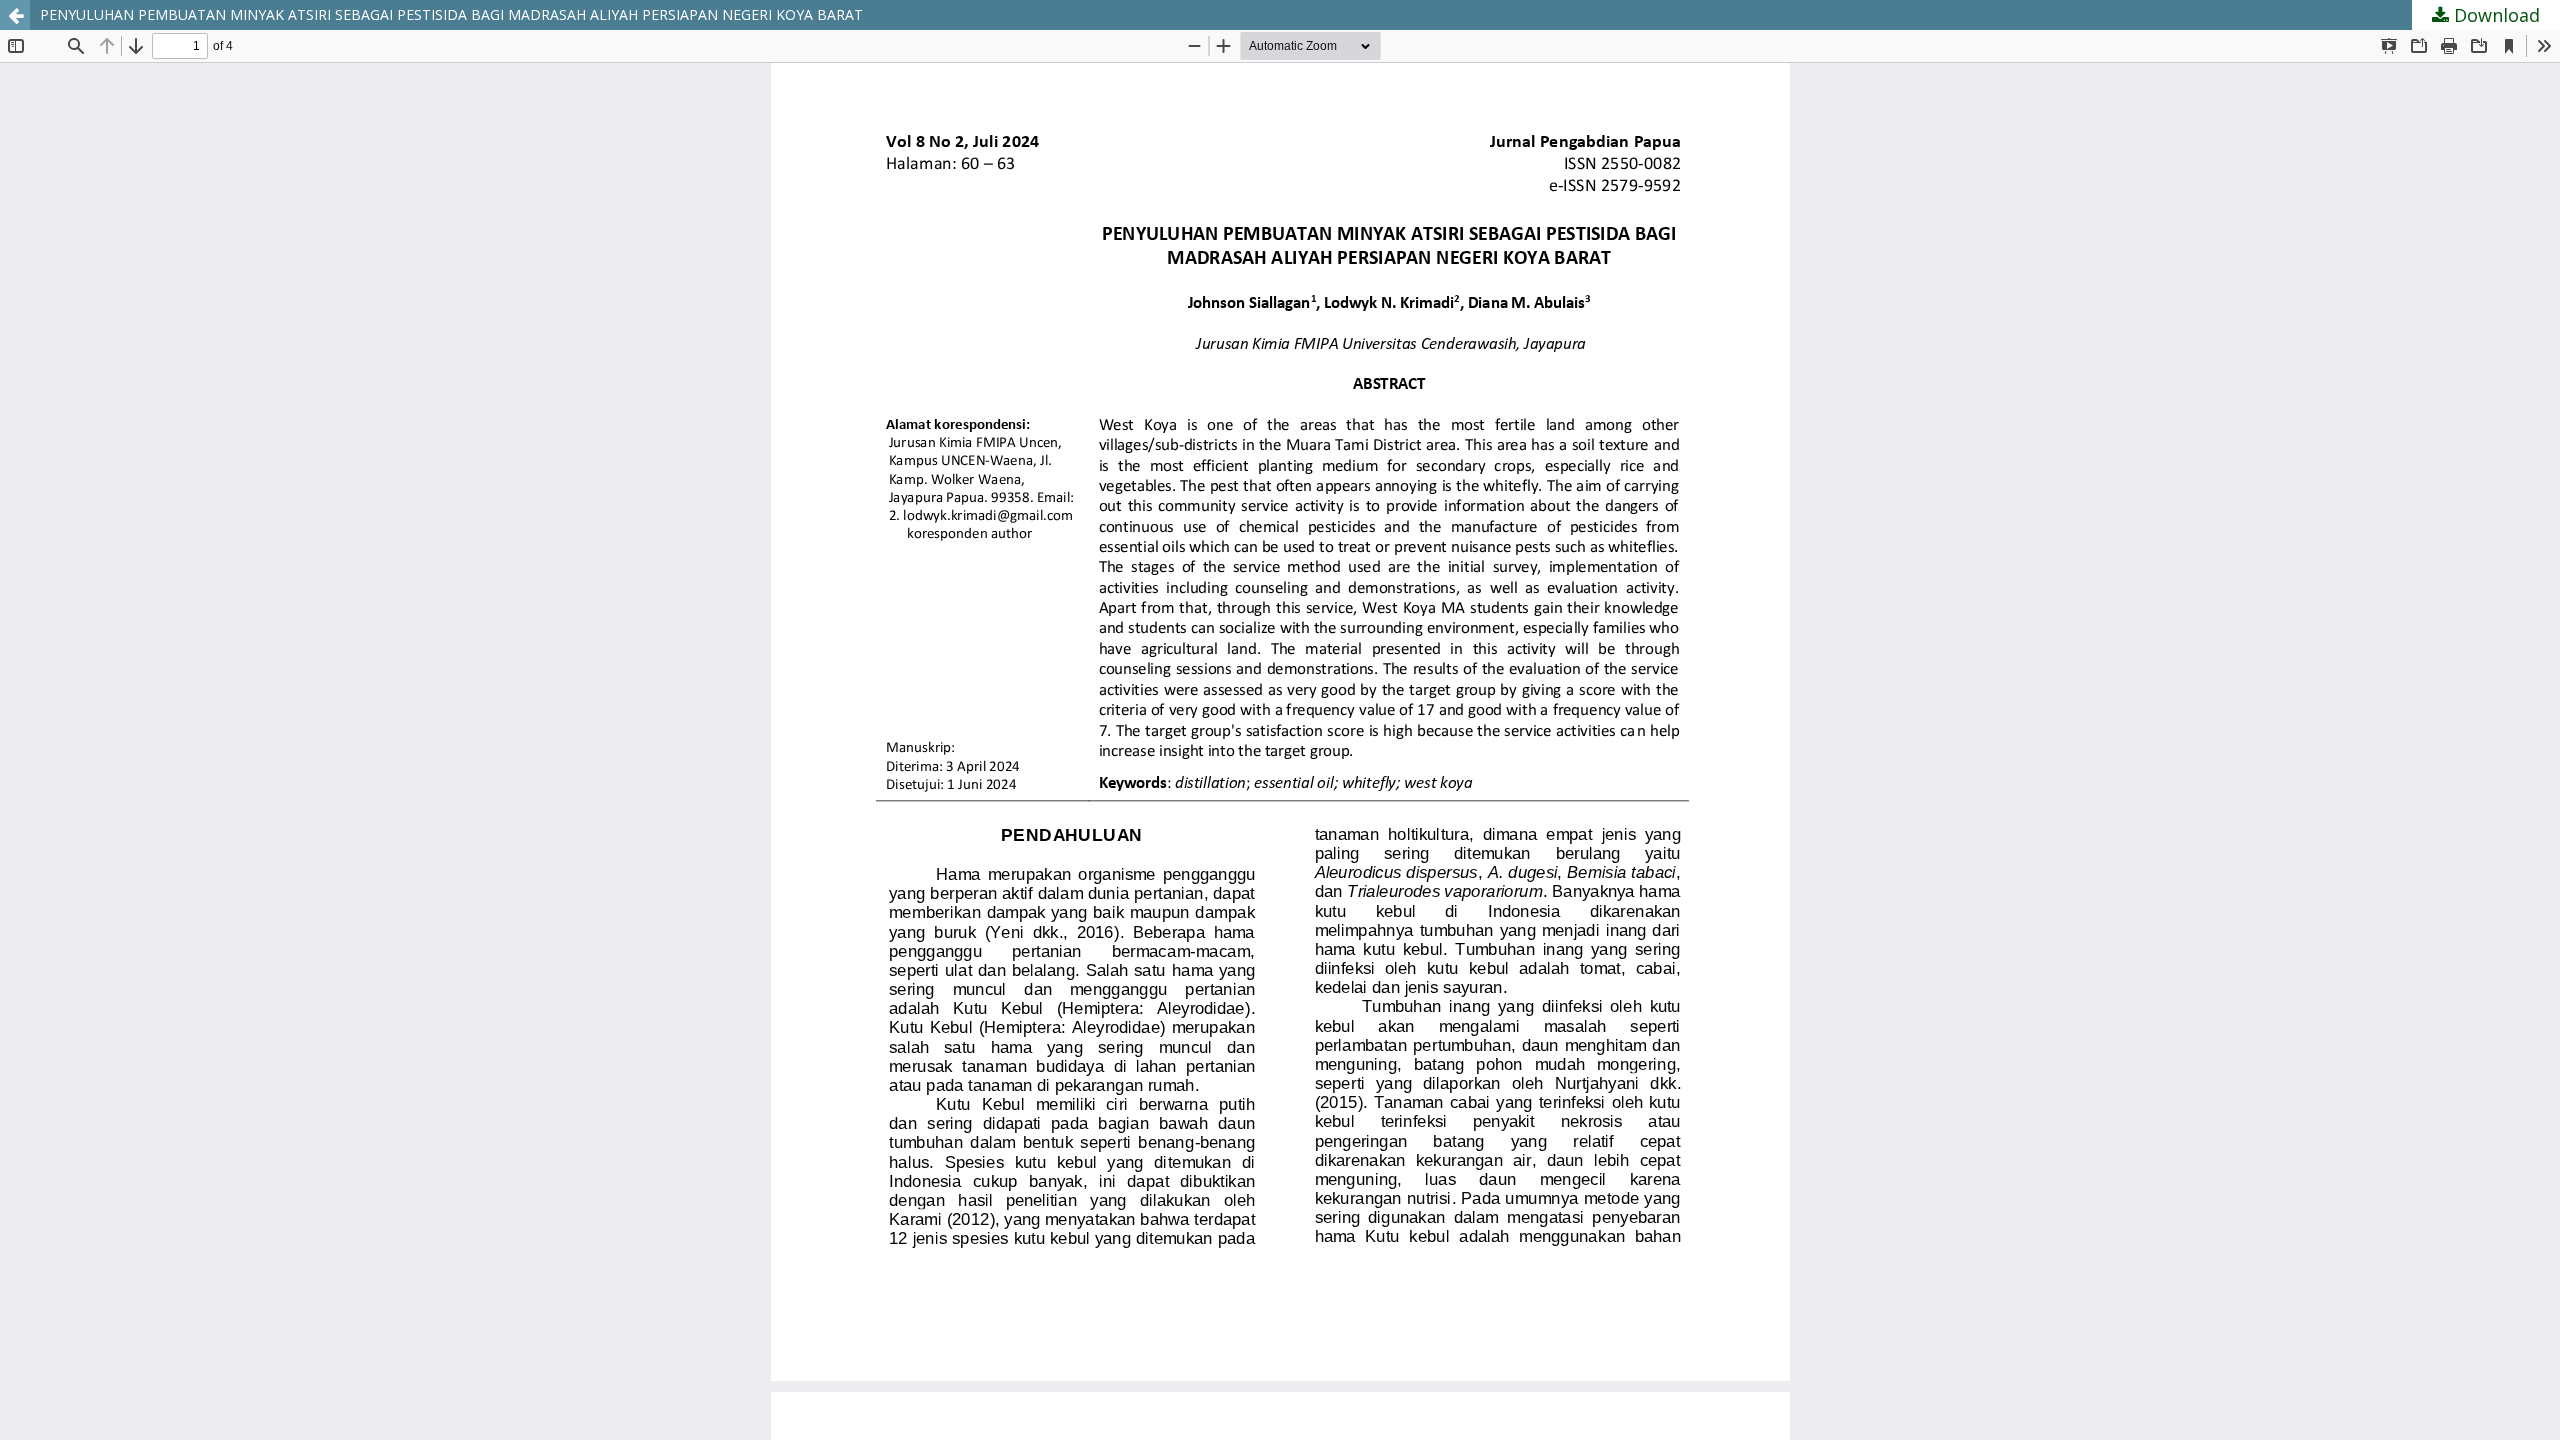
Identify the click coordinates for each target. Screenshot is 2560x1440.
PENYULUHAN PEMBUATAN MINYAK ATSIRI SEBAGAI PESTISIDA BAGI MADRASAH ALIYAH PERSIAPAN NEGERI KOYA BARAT (451, 14)
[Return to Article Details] (15, 15)
